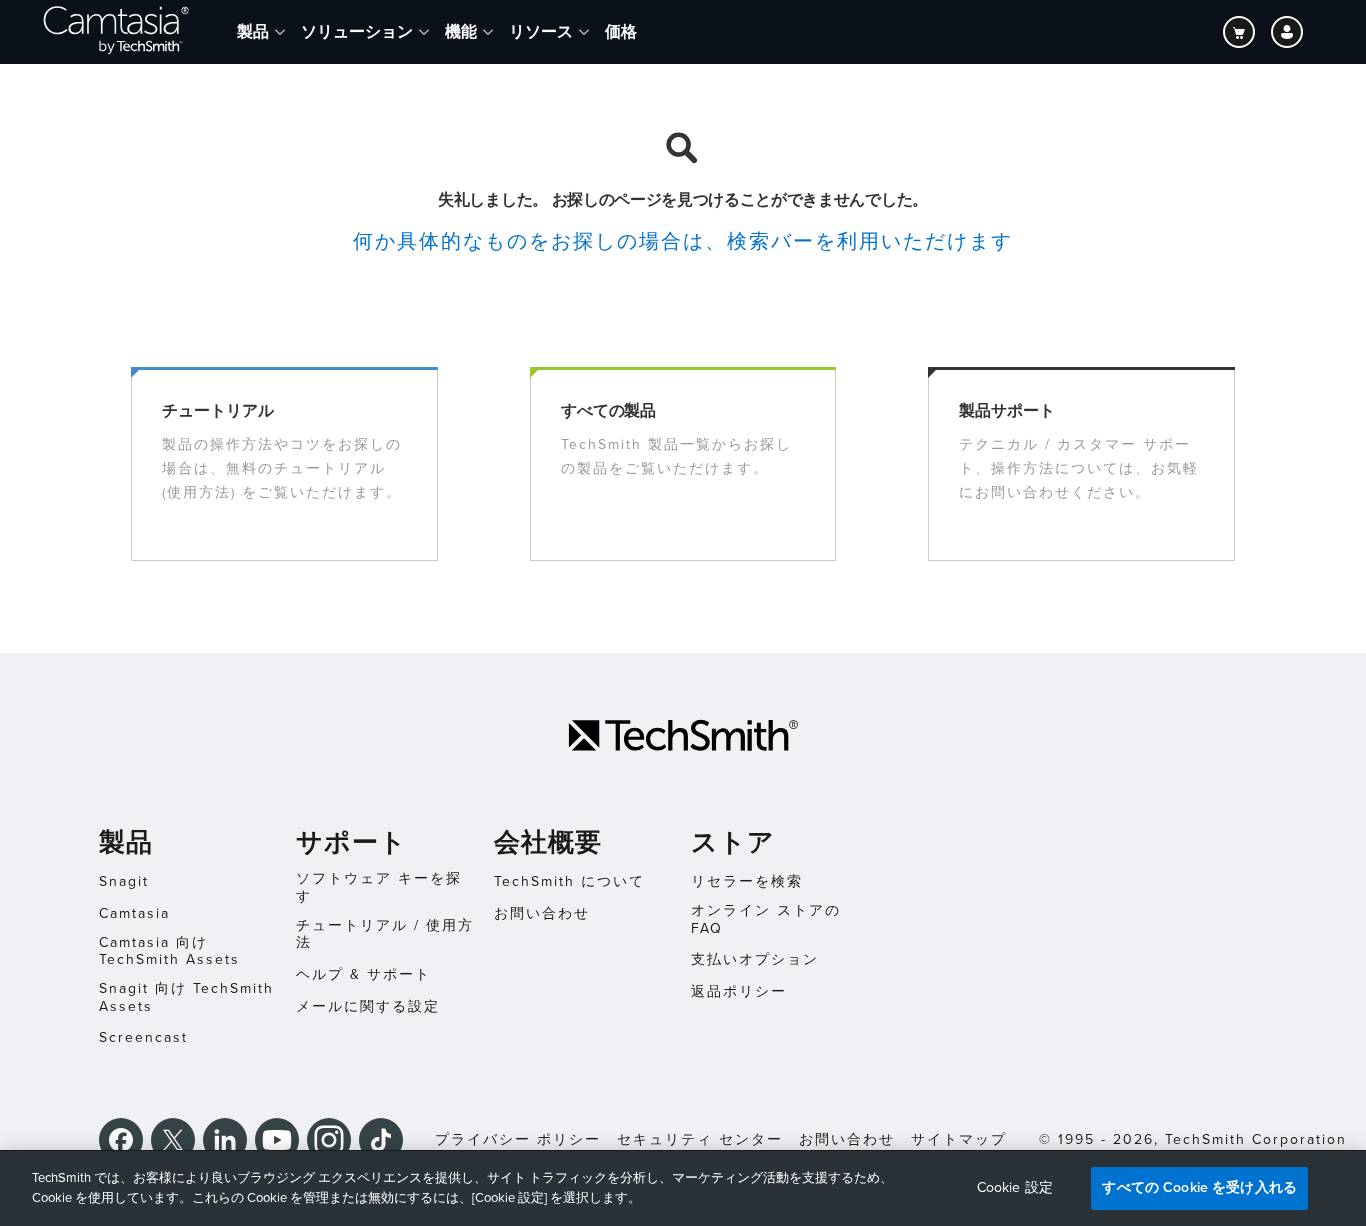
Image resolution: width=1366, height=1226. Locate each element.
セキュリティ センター (700, 1139)
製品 (253, 31)
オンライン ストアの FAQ (766, 919)
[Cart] (1239, 32)
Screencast (143, 1037)
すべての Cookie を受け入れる (1199, 1187)
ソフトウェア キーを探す (379, 887)
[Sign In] (1287, 32)
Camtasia (134, 913)
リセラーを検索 (747, 881)
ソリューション (357, 31)
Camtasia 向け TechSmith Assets (169, 951)
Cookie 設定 (1015, 1187)
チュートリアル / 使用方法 (385, 934)
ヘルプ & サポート (363, 974)
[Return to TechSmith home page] (116, 32)
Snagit (124, 881)
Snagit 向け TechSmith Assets (186, 997)
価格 (621, 31)
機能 (461, 31)
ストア (733, 843)
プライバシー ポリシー (518, 1139)
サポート (351, 843)
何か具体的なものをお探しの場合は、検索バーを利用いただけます (683, 242)
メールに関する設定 (368, 1006)
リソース (541, 31)
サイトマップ (959, 1139)
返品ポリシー (739, 991)
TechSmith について (569, 881)
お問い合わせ (542, 913)
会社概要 (548, 843)
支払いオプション (755, 959)
